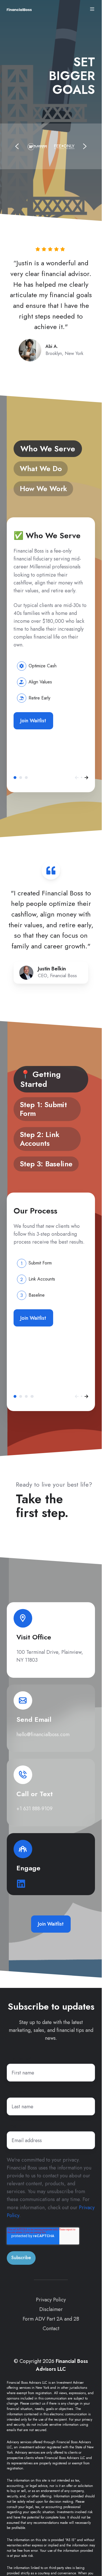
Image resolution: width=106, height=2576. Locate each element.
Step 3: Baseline (32, 1396)
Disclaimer (51, 2309)
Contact (51, 2328)
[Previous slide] (17, 146)
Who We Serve (15, 778)
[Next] (86, 778)
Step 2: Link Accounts (26, 1396)
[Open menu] (92, 9)
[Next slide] (85, 146)
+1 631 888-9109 (34, 1809)
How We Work (26, 778)
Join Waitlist (33, 721)
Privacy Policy (51, 2300)
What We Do (21, 778)
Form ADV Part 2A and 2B (51, 2319)
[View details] (23, 1618)
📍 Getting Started (15, 1396)
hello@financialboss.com (43, 1734)
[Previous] (77, 778)
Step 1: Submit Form (21, 1396)
